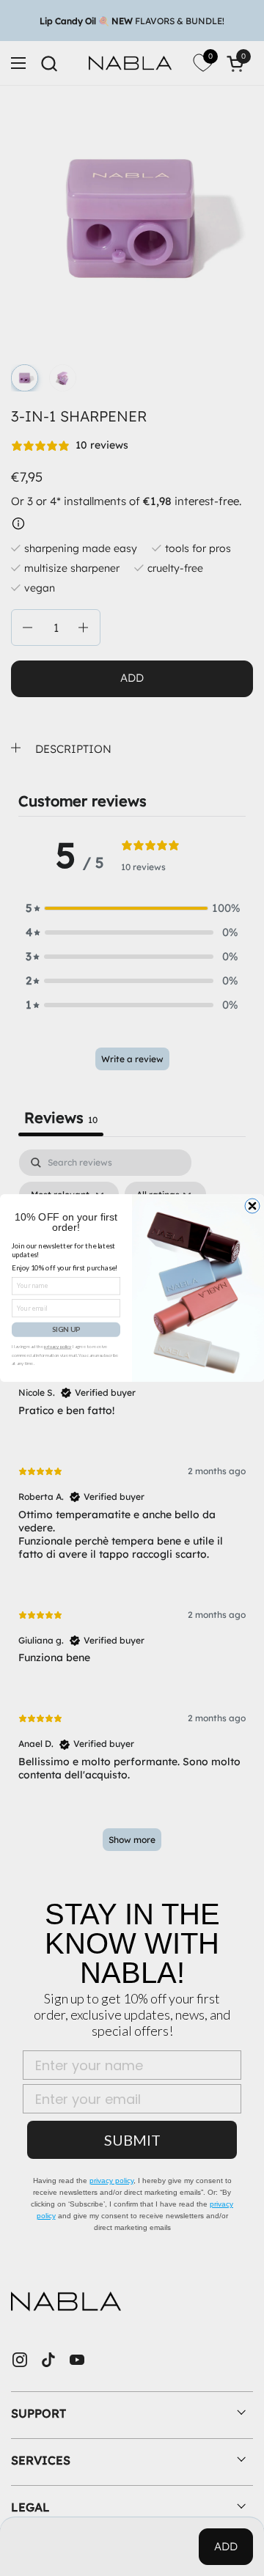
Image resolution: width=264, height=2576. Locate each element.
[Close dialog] (252, 1206)
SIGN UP (66, 1330)
